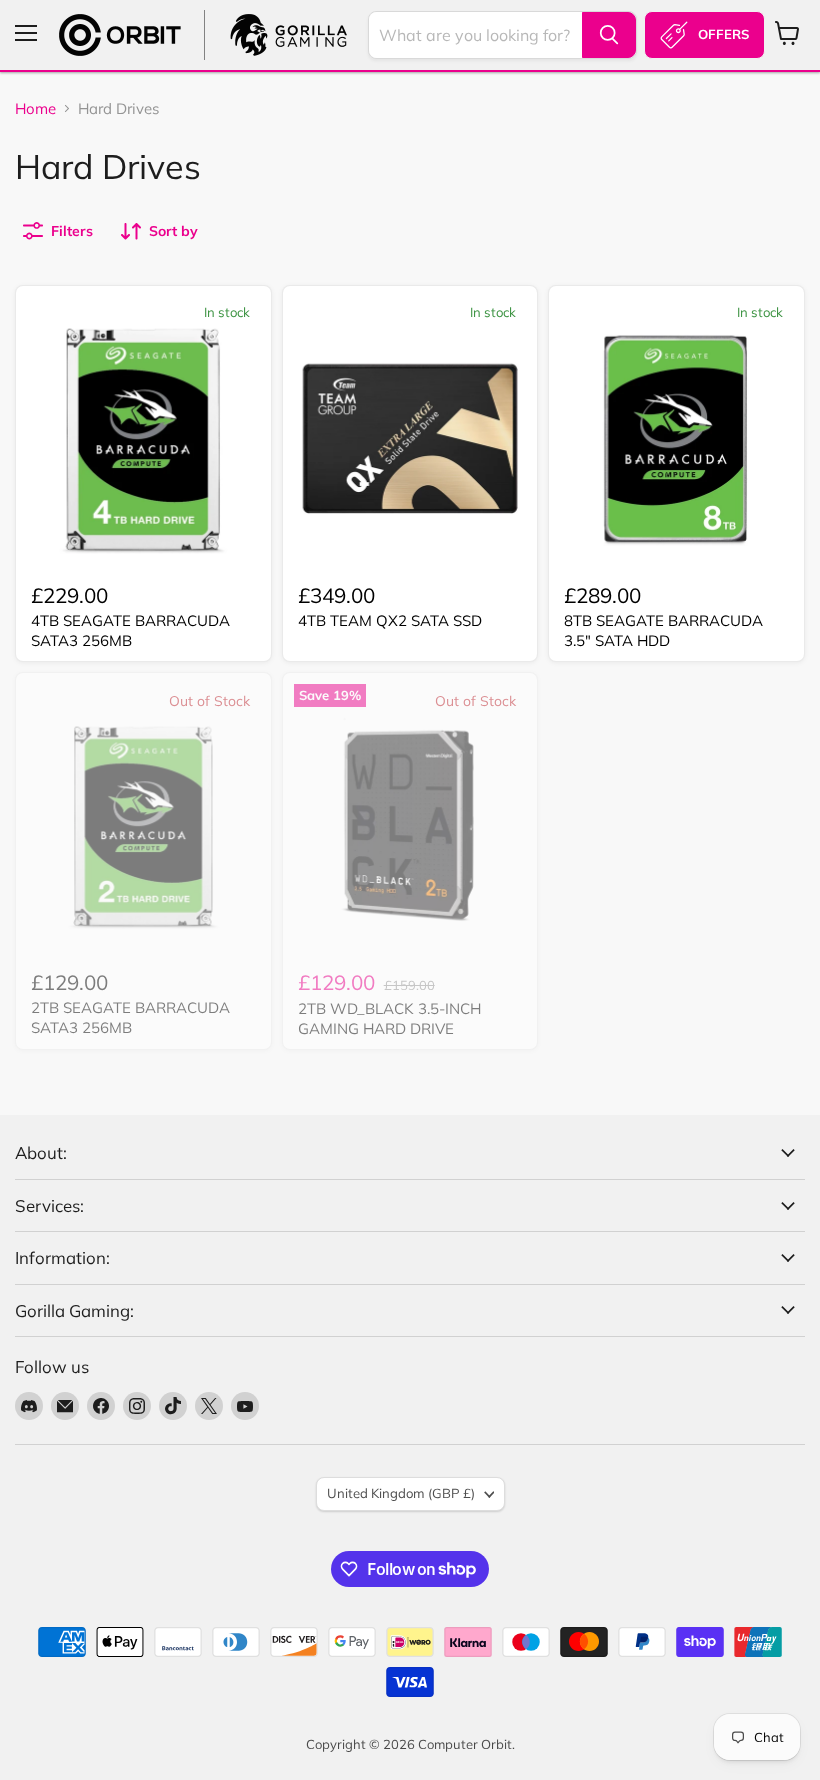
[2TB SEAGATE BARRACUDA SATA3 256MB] (143, 825)
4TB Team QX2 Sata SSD (390, 620)
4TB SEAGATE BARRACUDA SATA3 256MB (130, 630)
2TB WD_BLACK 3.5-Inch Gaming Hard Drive (389, 1018)
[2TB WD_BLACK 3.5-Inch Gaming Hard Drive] (410, 825)
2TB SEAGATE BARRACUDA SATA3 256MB (130, 1017)
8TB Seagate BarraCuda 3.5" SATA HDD (663, 630)
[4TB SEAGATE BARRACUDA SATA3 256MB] (143, 438)
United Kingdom (401, 1493)
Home (35, 108)
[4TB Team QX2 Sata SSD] (410, 438)
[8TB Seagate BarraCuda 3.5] (676, 438)
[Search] (609, 35)
